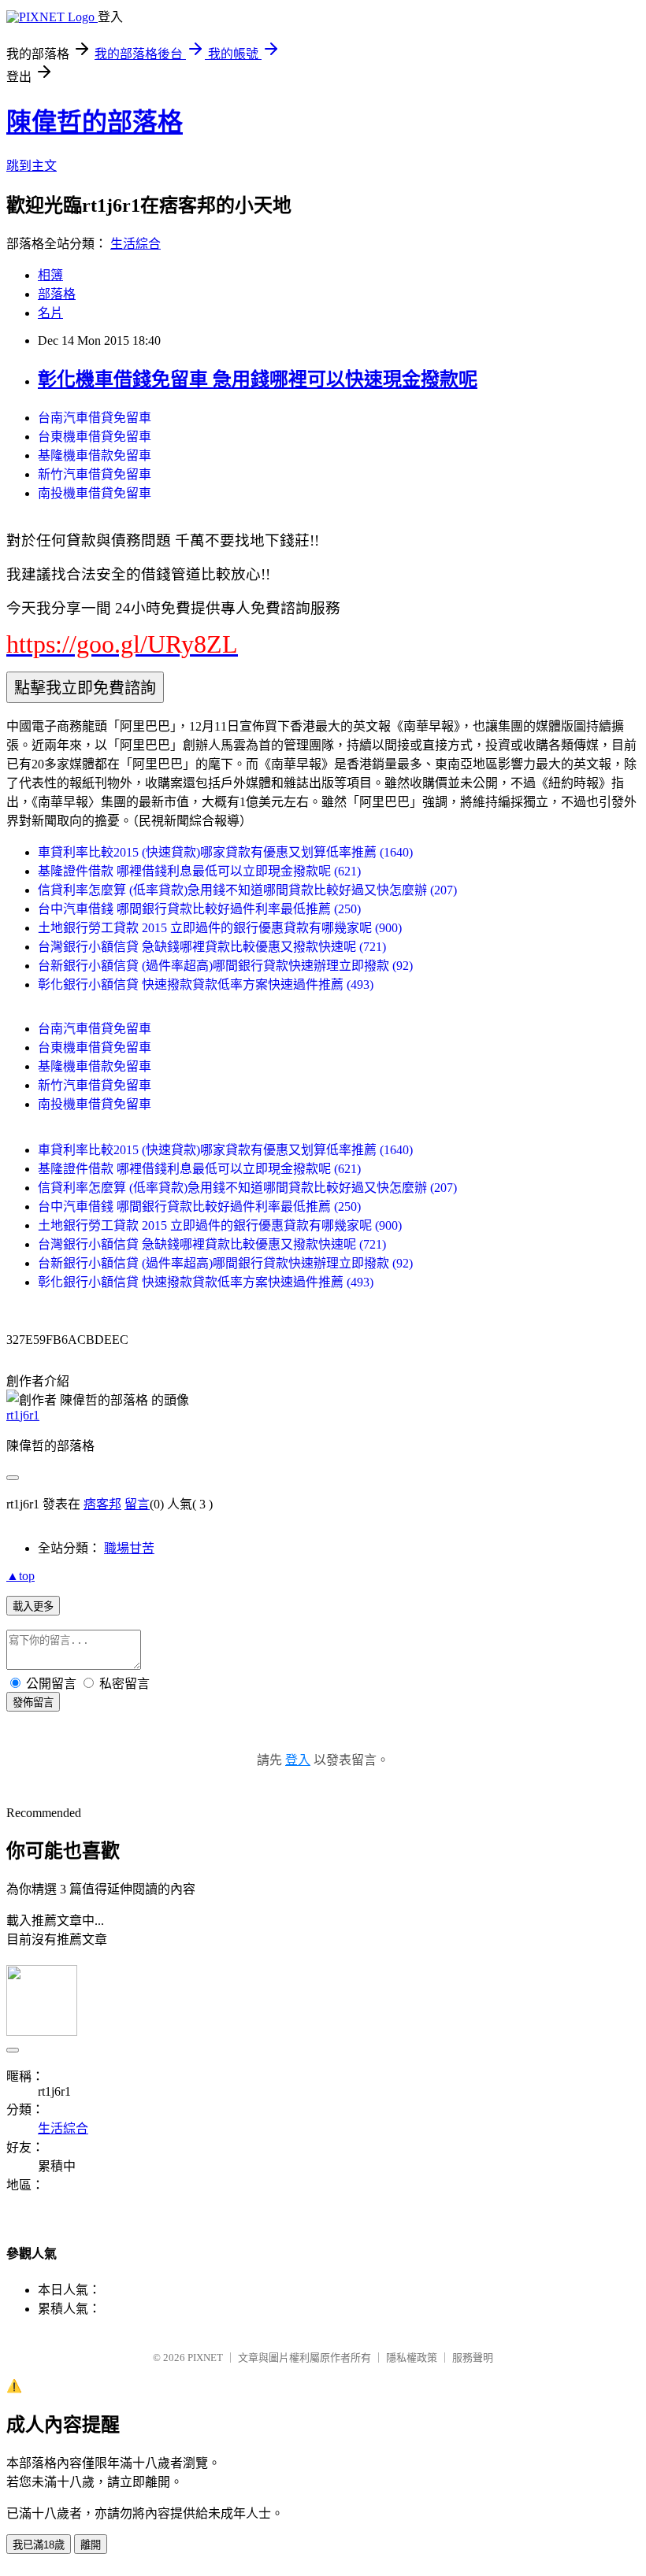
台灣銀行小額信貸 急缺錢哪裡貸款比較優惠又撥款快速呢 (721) (212, 947)
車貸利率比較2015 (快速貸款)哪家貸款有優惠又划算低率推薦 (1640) (225, 852)
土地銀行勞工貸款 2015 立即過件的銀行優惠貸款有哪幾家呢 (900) (220, 928)
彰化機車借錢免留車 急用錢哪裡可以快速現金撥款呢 (258, 379)
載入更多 (33, 1606)
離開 (91, 2545)
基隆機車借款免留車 (95, 455)
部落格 (57, 294)
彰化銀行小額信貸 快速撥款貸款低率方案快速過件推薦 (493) (206, 985)
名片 (50, 313)
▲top (20, 1576)
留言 (137, 1504)
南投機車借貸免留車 (95, 493)
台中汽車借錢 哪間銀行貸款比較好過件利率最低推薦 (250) (199, 909)
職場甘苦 (129, 1548)
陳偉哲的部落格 (95, 122)
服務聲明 (473, 2358)
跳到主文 (32, 166)
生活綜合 (136, 244)
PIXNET (205, 2358)
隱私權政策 (412, 2358)
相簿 (50, 275)
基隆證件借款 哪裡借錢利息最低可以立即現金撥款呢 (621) (199, 871)
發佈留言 (33, 1703)
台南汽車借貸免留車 (95, 418)
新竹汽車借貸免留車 (95, 474)
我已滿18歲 (39, 2545)
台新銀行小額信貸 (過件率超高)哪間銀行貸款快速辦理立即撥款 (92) (225, 966)
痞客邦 (102, 1504)
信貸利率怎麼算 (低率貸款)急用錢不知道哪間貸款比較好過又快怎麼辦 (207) (247, 890)
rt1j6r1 (23, 1415)
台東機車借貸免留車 (95, 437)
